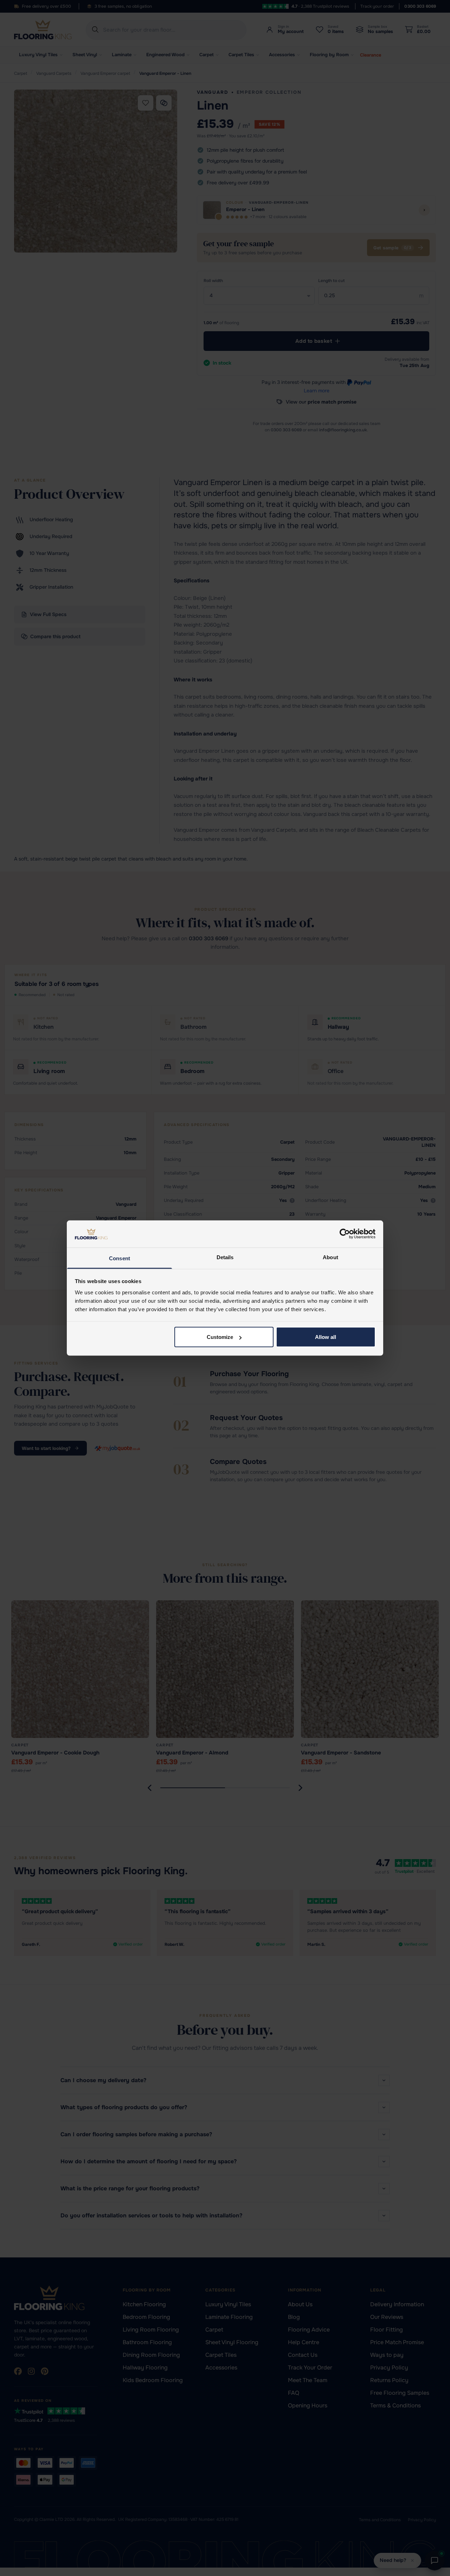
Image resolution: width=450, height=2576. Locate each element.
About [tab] (330, 1257)
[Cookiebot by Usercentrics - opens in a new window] (345, 1234)
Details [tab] (225, 1257)
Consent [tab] (120, 1258)
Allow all (326, 1337)
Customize (220, 1337)
